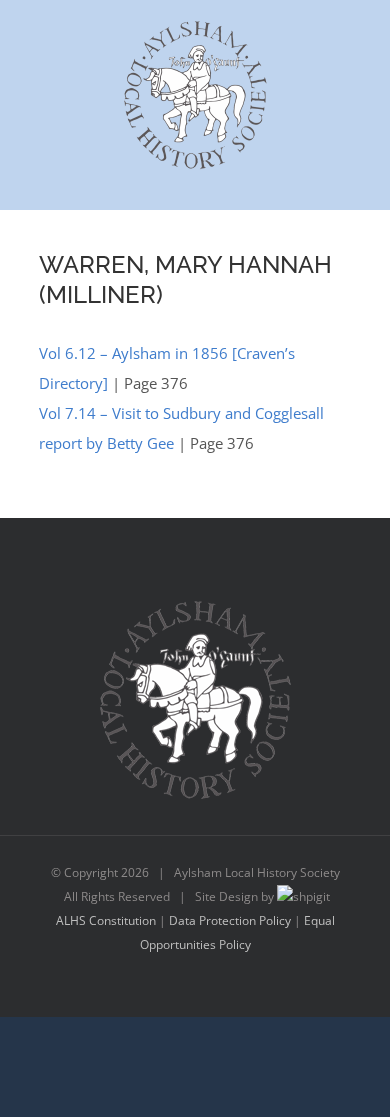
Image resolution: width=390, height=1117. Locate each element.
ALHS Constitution (106, 920)
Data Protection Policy (230, 920)
